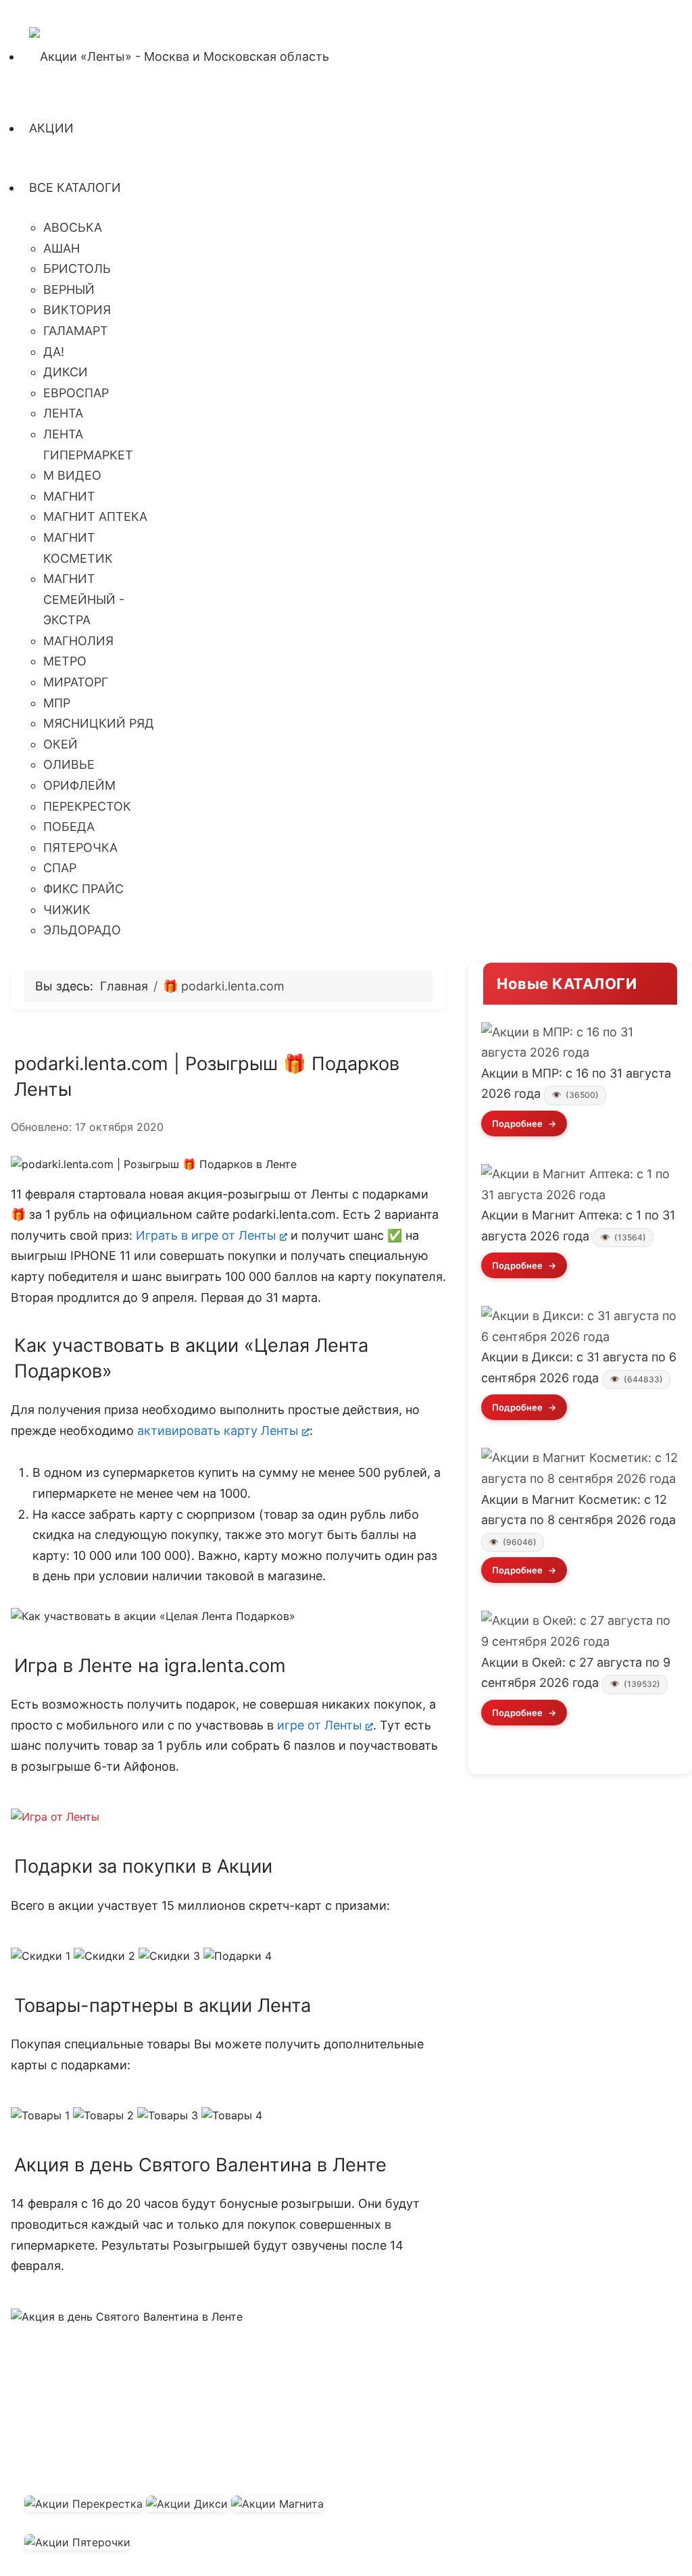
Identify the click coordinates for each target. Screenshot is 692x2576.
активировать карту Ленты (218, 1431)
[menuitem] (179, 56)
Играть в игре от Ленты (204, 1235)
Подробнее (518, 1123)
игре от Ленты (320, 1725)
